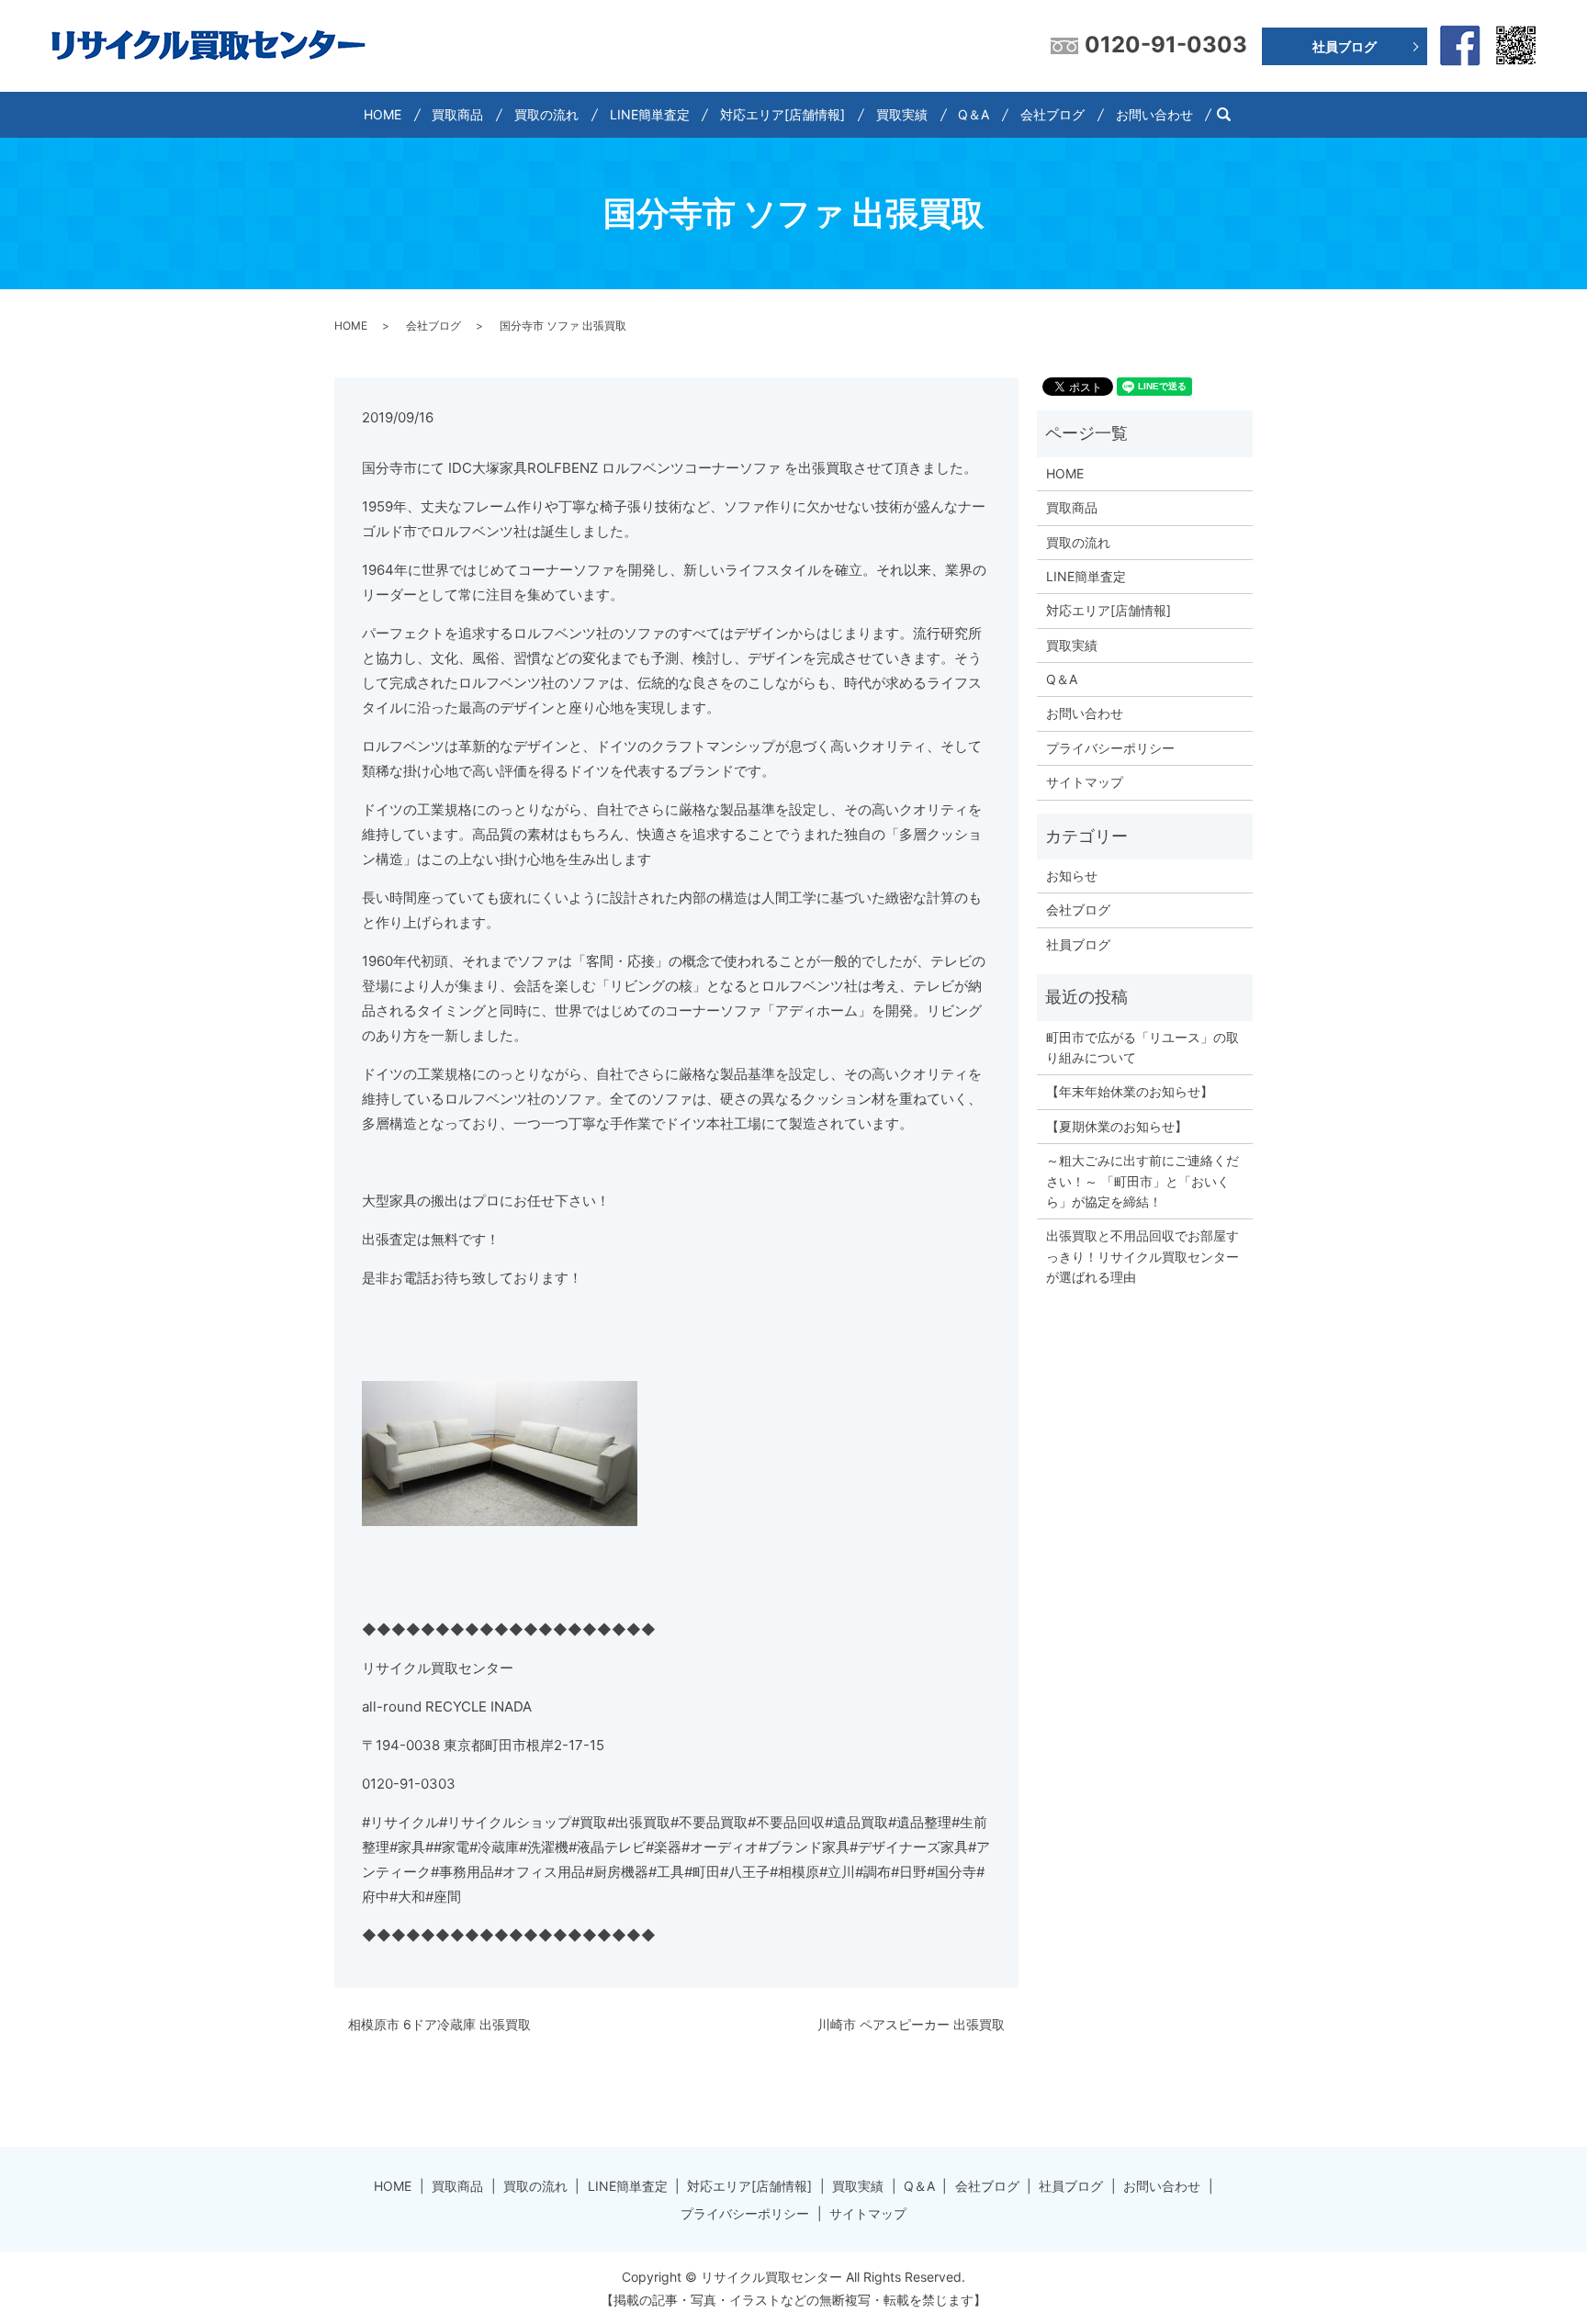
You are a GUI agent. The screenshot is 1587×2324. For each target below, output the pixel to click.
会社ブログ (1052, 114)
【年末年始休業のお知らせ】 (1130, 1091)
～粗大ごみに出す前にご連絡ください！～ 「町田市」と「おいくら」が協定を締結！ (1142, 1181)
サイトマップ (1085, 782)
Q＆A (974, 114)
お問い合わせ (1154, 114)
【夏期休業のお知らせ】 (1117, 1126)
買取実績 (902, 114)
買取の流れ (546, 114)
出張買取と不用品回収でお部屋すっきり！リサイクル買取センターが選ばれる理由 (1142, 1256)
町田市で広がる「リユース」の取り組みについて (1142, 1047)
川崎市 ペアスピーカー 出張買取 (911, 2024)
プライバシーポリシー (1110, 748)
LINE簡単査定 (650, 114)
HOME (383, 114)
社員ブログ (1345, 46)
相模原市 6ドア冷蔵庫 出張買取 (439, 2024)
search (1231, 114)
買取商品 (457, 114)
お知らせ (1072, 876)
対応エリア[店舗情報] (782, 114)
